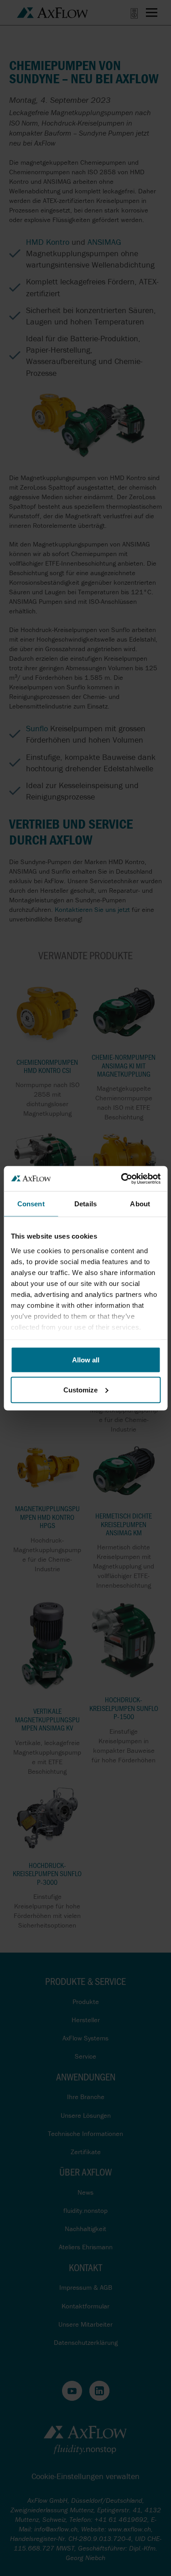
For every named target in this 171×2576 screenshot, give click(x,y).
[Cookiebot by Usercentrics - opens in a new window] (122, 1179)
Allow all (86, 1360)
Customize (80, 1389)
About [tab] (140, 1204)
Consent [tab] (31, 1204)
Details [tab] (85, 1204)
